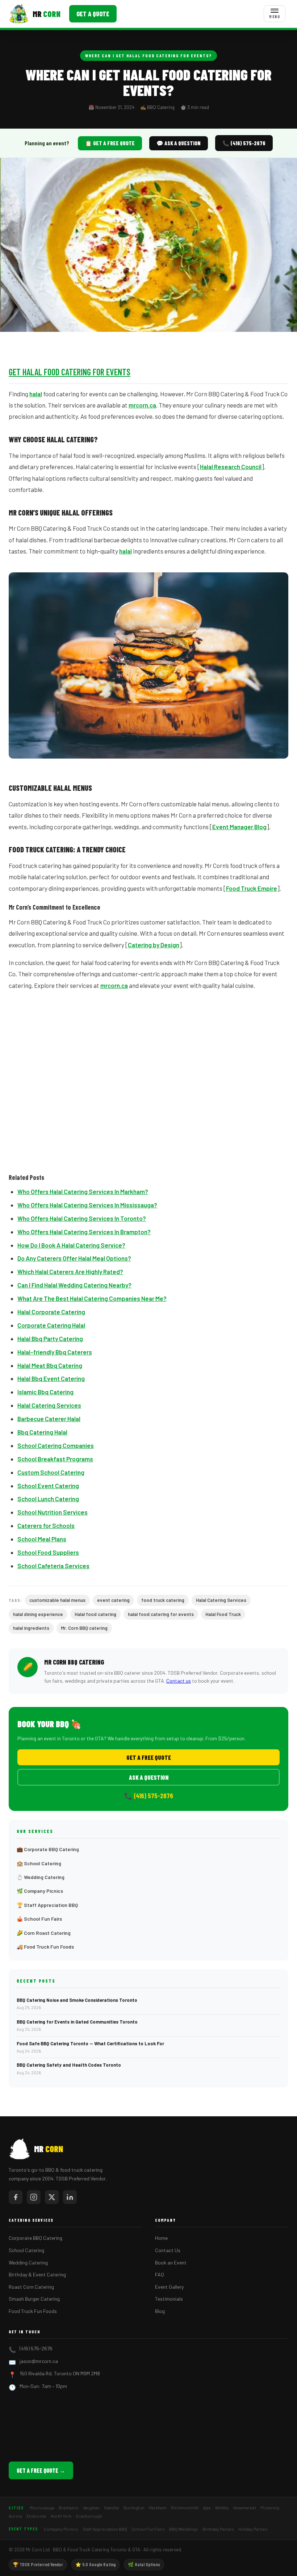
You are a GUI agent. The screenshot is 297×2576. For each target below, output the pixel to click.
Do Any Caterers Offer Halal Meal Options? (74, 1258)
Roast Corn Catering (31, 2287)
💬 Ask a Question (179, 143)
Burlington (134, 2508)
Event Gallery (169, 2287)
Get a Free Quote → (41, 2470)
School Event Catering (48, 1486)
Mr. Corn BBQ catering (84, 1628)
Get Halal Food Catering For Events (70, 372)
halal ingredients (31, 1628)
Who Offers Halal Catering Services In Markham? (83, 1191)
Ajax (207, 2508)
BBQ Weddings (184, 2529)
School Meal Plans (42, 1539)
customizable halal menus (57, 1600)
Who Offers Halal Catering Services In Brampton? (84, 1232)
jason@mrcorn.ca (39, 2361)
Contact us (179, 1681)
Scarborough (89, 2516)
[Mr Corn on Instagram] (34, 2197)
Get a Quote (93, 14)
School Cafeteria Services (53, 1566)
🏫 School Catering (39, 1863)
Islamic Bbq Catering (45, 1392)
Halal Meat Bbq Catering (50, 1365)
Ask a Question (149, 1777)
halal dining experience (38, 1614)
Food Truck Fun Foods (33, 2311)
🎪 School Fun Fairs (39, 1919)
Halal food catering (95, 1614)
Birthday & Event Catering (37, 2274)
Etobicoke (36, 2516)
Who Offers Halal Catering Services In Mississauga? (87, 1205)
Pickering (270, 2508)
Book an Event (171, 2262)
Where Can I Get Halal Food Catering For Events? (148, 55)
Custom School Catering (51, 1472)
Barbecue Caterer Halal (49, 1419)
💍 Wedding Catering (41, 1877)
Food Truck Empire (252, 888)
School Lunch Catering (48, 1499)
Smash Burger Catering (34, 2299)
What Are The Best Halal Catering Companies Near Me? (92, 1298)
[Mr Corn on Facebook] (16, 2197)
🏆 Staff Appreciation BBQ (47, 1905)
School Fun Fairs (148, 2529)
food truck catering (163, 1600)
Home (161, 2238)
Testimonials (169, 2299)
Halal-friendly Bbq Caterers (55, 1352)
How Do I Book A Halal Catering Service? (71, 1245)
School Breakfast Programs (55, 1459)
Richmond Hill (185, 2508)
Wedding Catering (28, 2262)
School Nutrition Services (53, 1512)
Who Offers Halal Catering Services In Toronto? (82, 1218)
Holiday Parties (253, 2529)
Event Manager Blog (239, 827)
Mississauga (42, 2508)
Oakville (112, 2508)
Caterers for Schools (46, 1525)
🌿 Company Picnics (40, 1891)
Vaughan (91, 2508)
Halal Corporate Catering (51, 1312)
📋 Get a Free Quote (110, 143)
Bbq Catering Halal (42, 1432)
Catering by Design (154, 945)
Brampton (69, 2508)
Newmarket (245, 2508)
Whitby (222, 2508)
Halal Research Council (231, 467)
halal (36, 394)
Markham (158, 2508)
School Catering (26, 2250)
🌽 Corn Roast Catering (44, 1933)
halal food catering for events (161, 1614)
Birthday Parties (218, 2529)
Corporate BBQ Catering (35, 2238)
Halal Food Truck (223, 1614)
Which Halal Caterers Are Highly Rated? (70, 1272)
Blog (160, 2311)
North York (61, 2516)
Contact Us (168, 2250)
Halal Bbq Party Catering (50, 1339)
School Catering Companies (56, 1445)
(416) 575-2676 (36, 2348)
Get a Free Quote (149, 1757)
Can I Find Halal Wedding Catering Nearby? (74, 1285)
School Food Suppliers (48, 1552)
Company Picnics (61, 2529)
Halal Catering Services (49, 1405)
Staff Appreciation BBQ (105, 2529)
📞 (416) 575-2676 (244, 143)
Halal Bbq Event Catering (51, 1378)
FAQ (160, 2274)
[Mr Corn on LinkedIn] (70, 2197)
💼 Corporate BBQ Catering (48, 1849)
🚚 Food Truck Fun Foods (45, 1947)
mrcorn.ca (142, 405)
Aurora (15, 2516)
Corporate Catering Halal (51, 1325)
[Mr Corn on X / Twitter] (52, 2197)
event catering (113, 1600)
